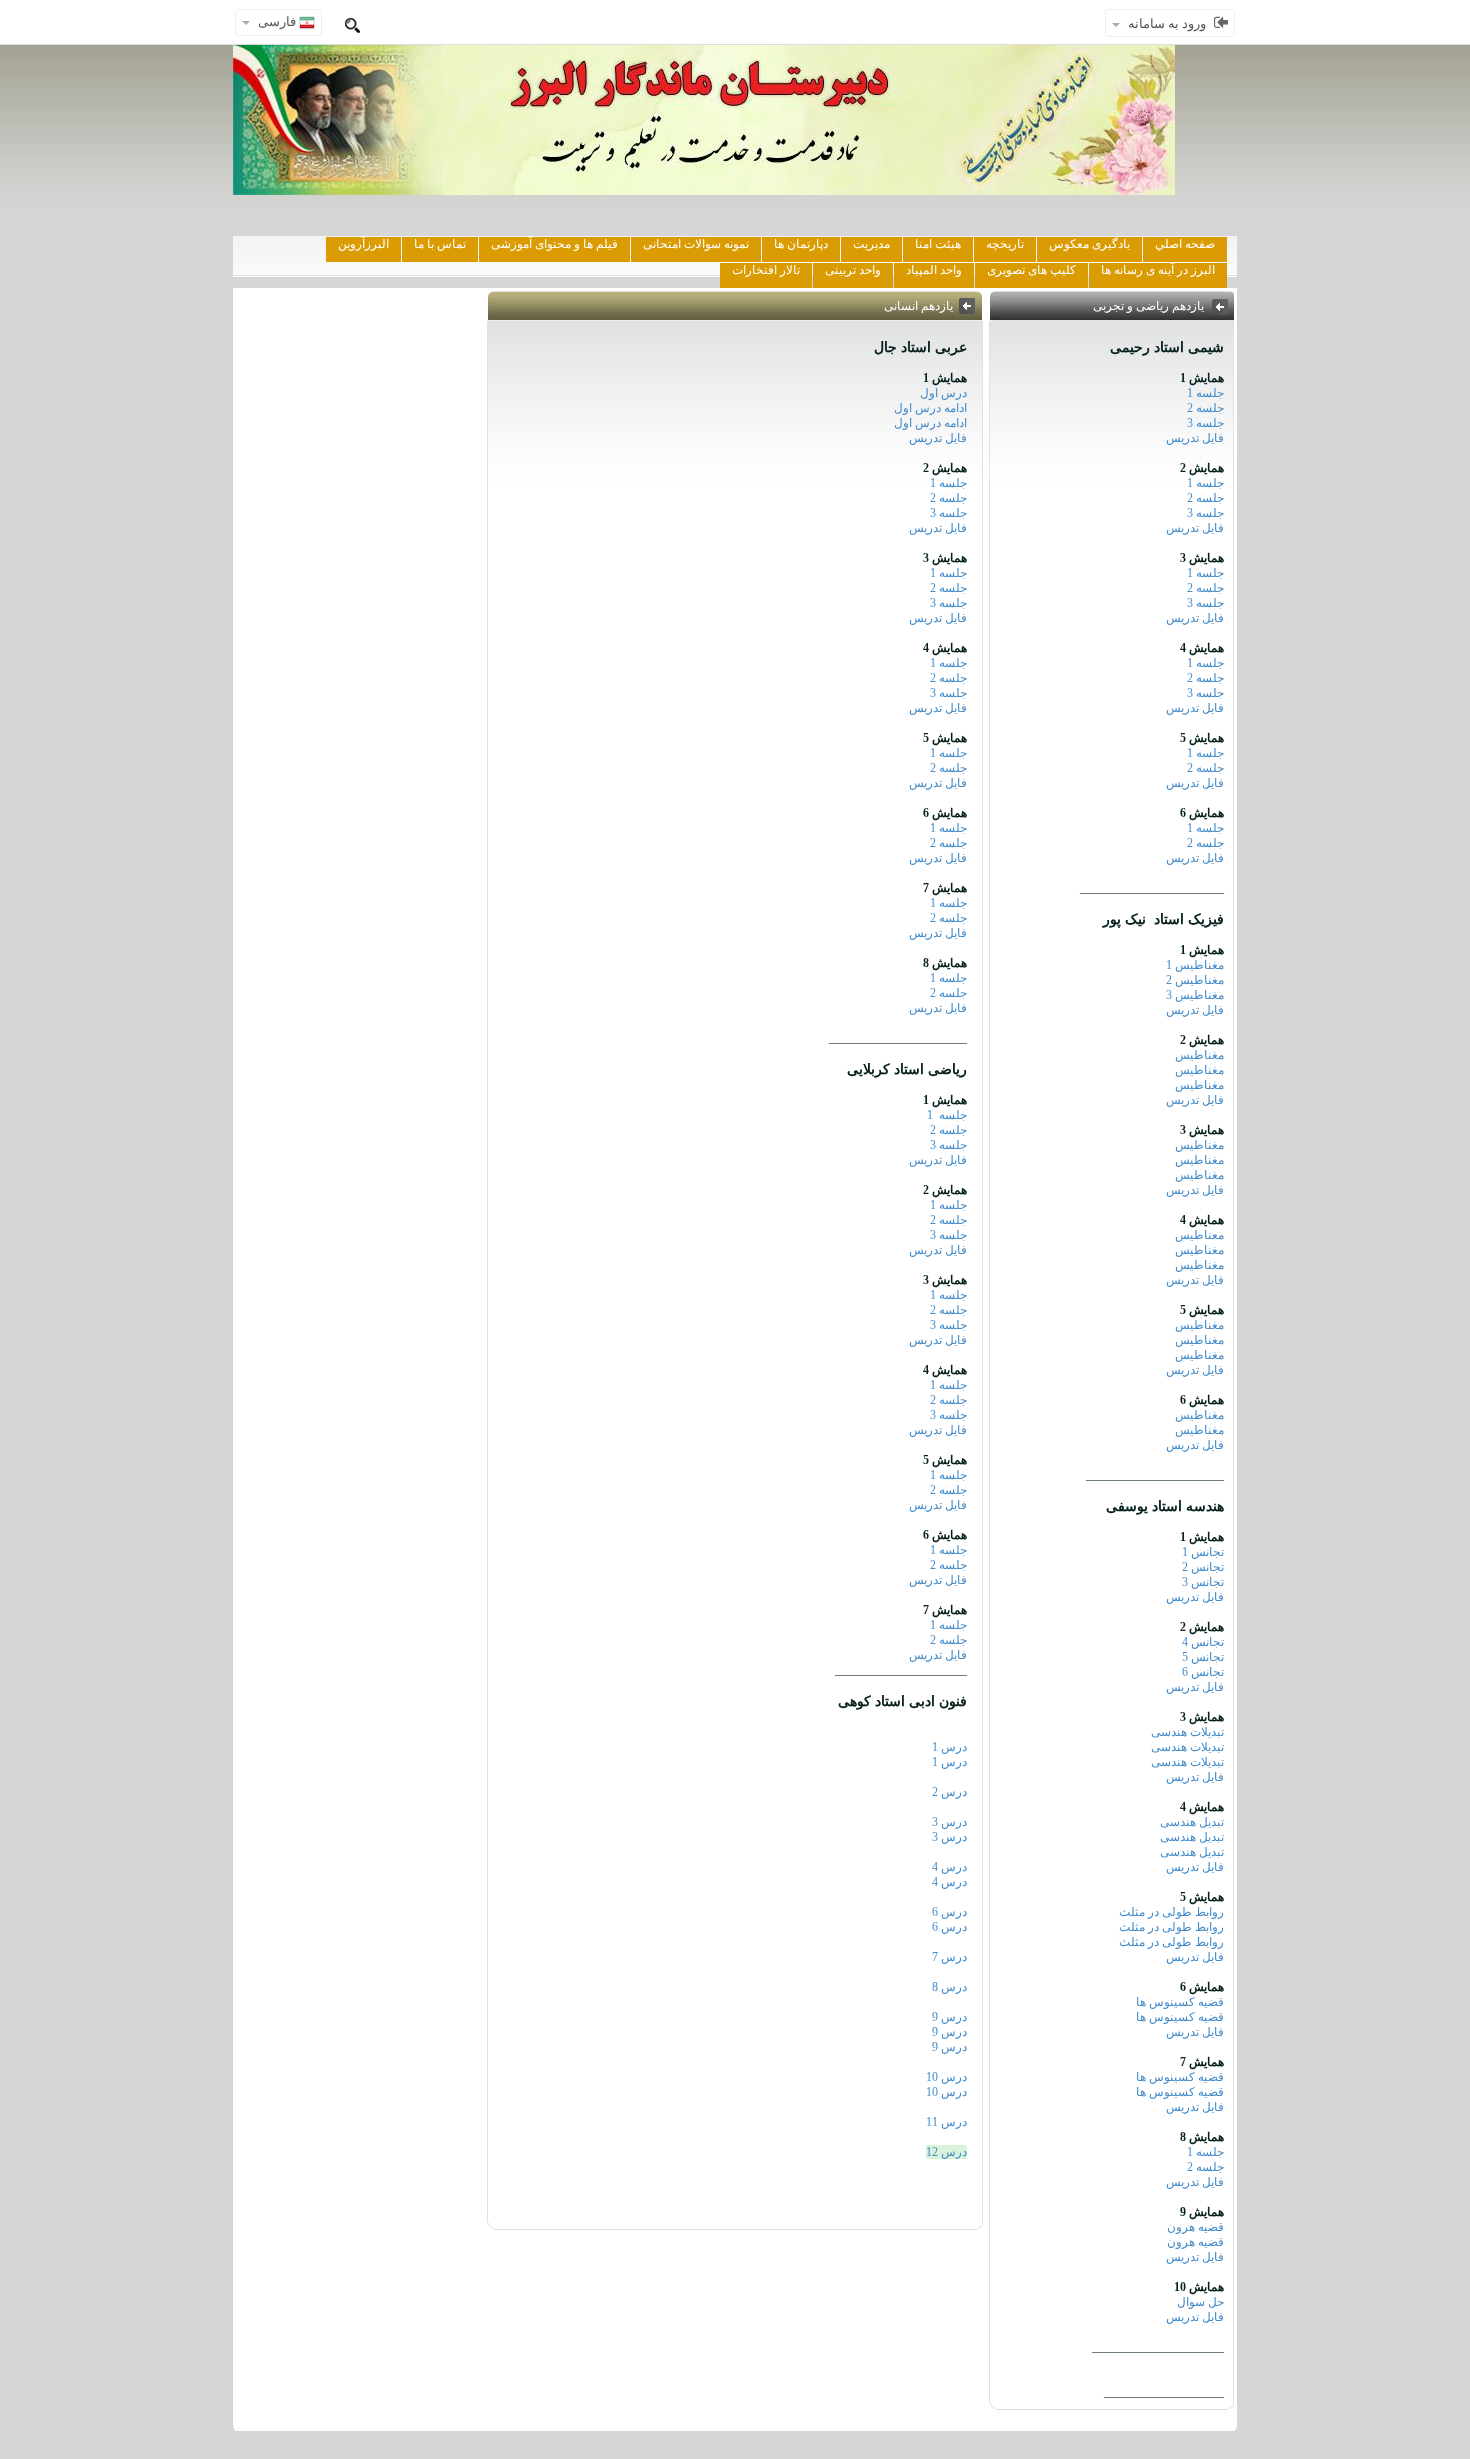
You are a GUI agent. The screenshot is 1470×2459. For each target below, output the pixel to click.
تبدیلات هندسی (1187, 1732)
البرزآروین (363, 244)
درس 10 (946, 2077)
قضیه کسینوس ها (1180, 2002)
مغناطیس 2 (1195, 980)
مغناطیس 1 (1195, 965)
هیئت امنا (938, 244)
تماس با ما (440, 244)
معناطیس (1199, 1235)
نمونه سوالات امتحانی (696, 244)
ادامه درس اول (930, 408)
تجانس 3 (1203, 1582)
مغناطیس (1199, 1055)
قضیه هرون (1195, 2227)
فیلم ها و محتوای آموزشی (554, 244)
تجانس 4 (1203, 1642)
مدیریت (871, 244)
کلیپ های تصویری (1031, 270)
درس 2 (949, 1792)
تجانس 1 (1203, 1552)
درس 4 (949, 1867)
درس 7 (949, 1957)
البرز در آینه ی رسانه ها (1158, 270)
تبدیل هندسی (1192, 1822)
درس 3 (949, 1822)
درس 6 (949, 1912)
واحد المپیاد (934, 270)
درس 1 (949, 1747)
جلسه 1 (1205, 393)
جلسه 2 (1205, 408)
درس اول (940, 393)
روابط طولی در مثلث (1171, 1912)
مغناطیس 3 (1195, 995)
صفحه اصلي (1185, 244)
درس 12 (946, 2152)
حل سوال (1200, 2302)
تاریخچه (1005, 244)
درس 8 (949, 1987)
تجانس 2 (1203, 1567)
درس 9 (949, 2017)
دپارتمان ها (801, 244)
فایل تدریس (1195, 438)
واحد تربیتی (853, 270)
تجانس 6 (1203, 1672)
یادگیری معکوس (1089, 244)
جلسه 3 (1205, 423)
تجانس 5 (1203, 1657)
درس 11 (946, 2122)
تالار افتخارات (766, 270)
